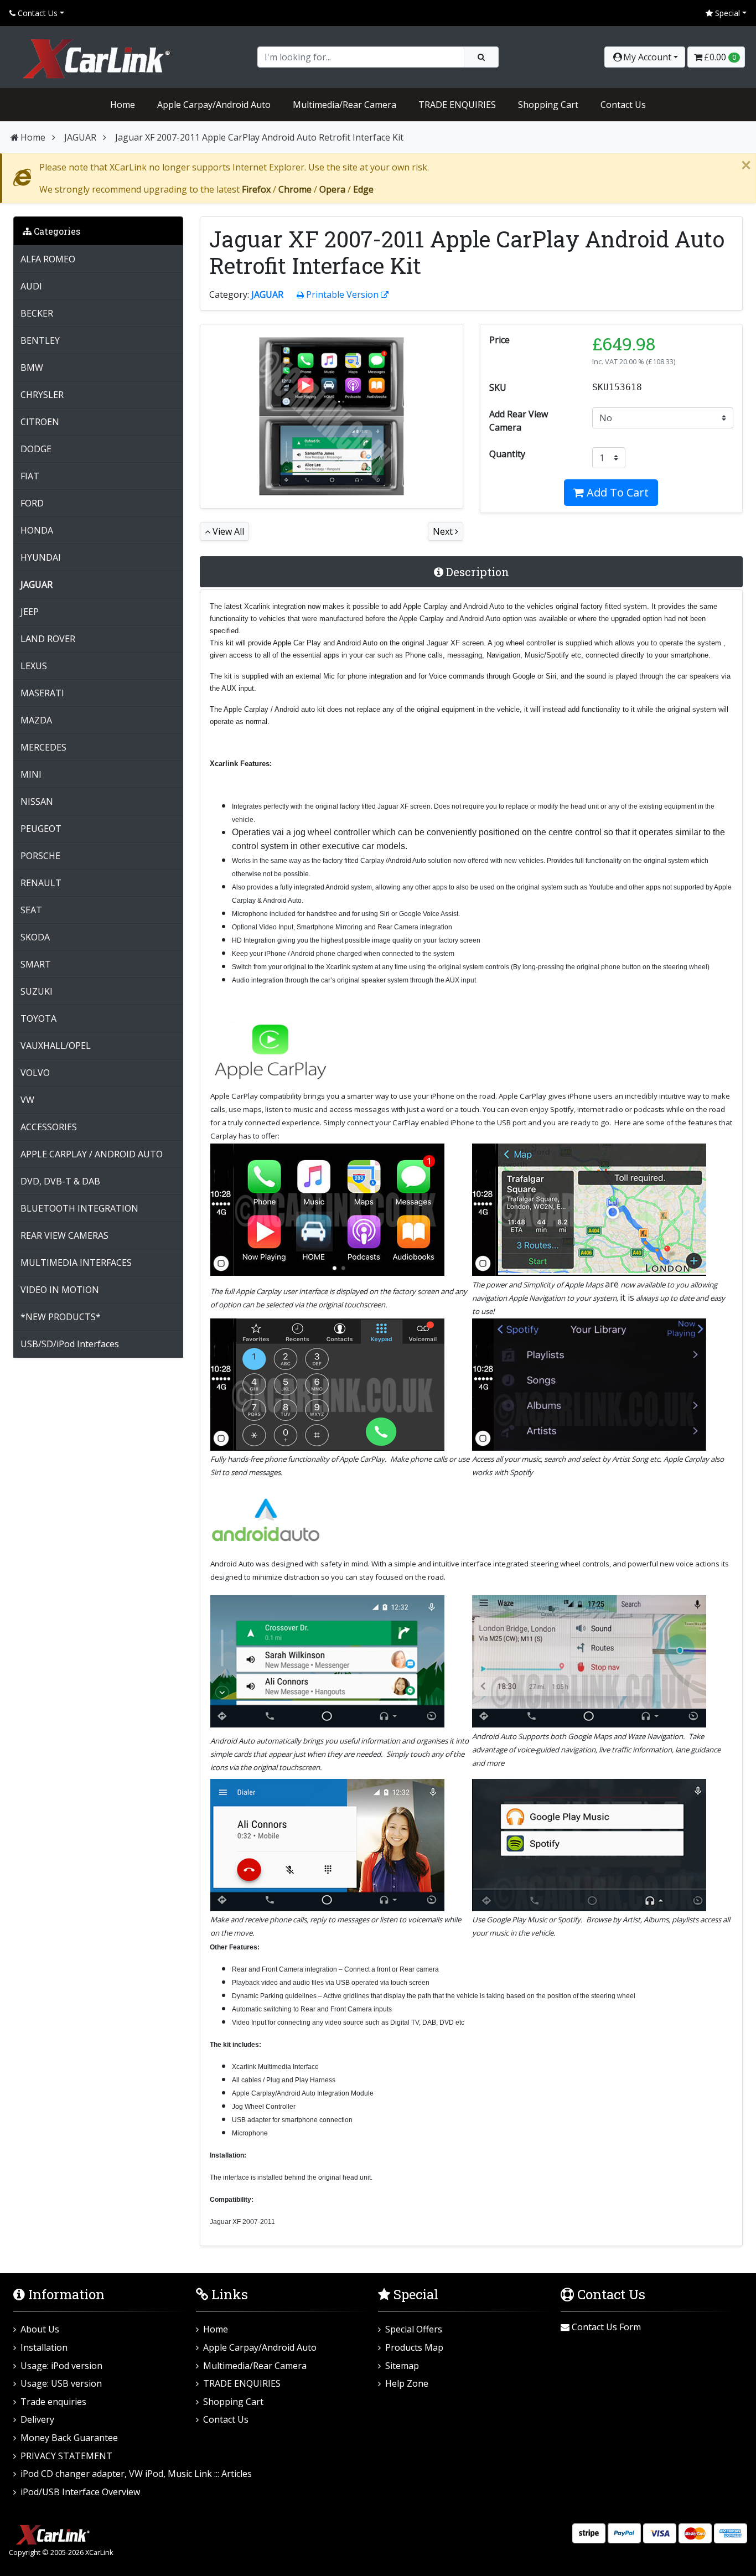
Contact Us (37, 13)
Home (123, 105)
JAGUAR (80, 137)
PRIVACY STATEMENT (66, 2456)
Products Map (414, 2347)
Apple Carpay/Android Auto (214, 105)
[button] (645, 57)
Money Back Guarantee (69, 2438)
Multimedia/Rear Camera (345, 105)
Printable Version (342, 294)
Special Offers (414, 2329)
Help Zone (407, 2383)
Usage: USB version (61, 2383)
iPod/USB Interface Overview (80, 2492)
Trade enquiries (53, 2402)
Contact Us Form (605, 2327)
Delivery (37, 2419)
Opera (332, 189)
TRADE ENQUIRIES (457, 105)
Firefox (256, 189)
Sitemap (402, 2366)
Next (444, 531)
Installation (44, 2347)
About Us (40, 2329)
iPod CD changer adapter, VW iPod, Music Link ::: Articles (136, 2474)
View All (227, 531)
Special (726, 13)
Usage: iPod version (61, 2366)
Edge (363, 189)
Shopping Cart (548, 105)
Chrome (295, 189)
